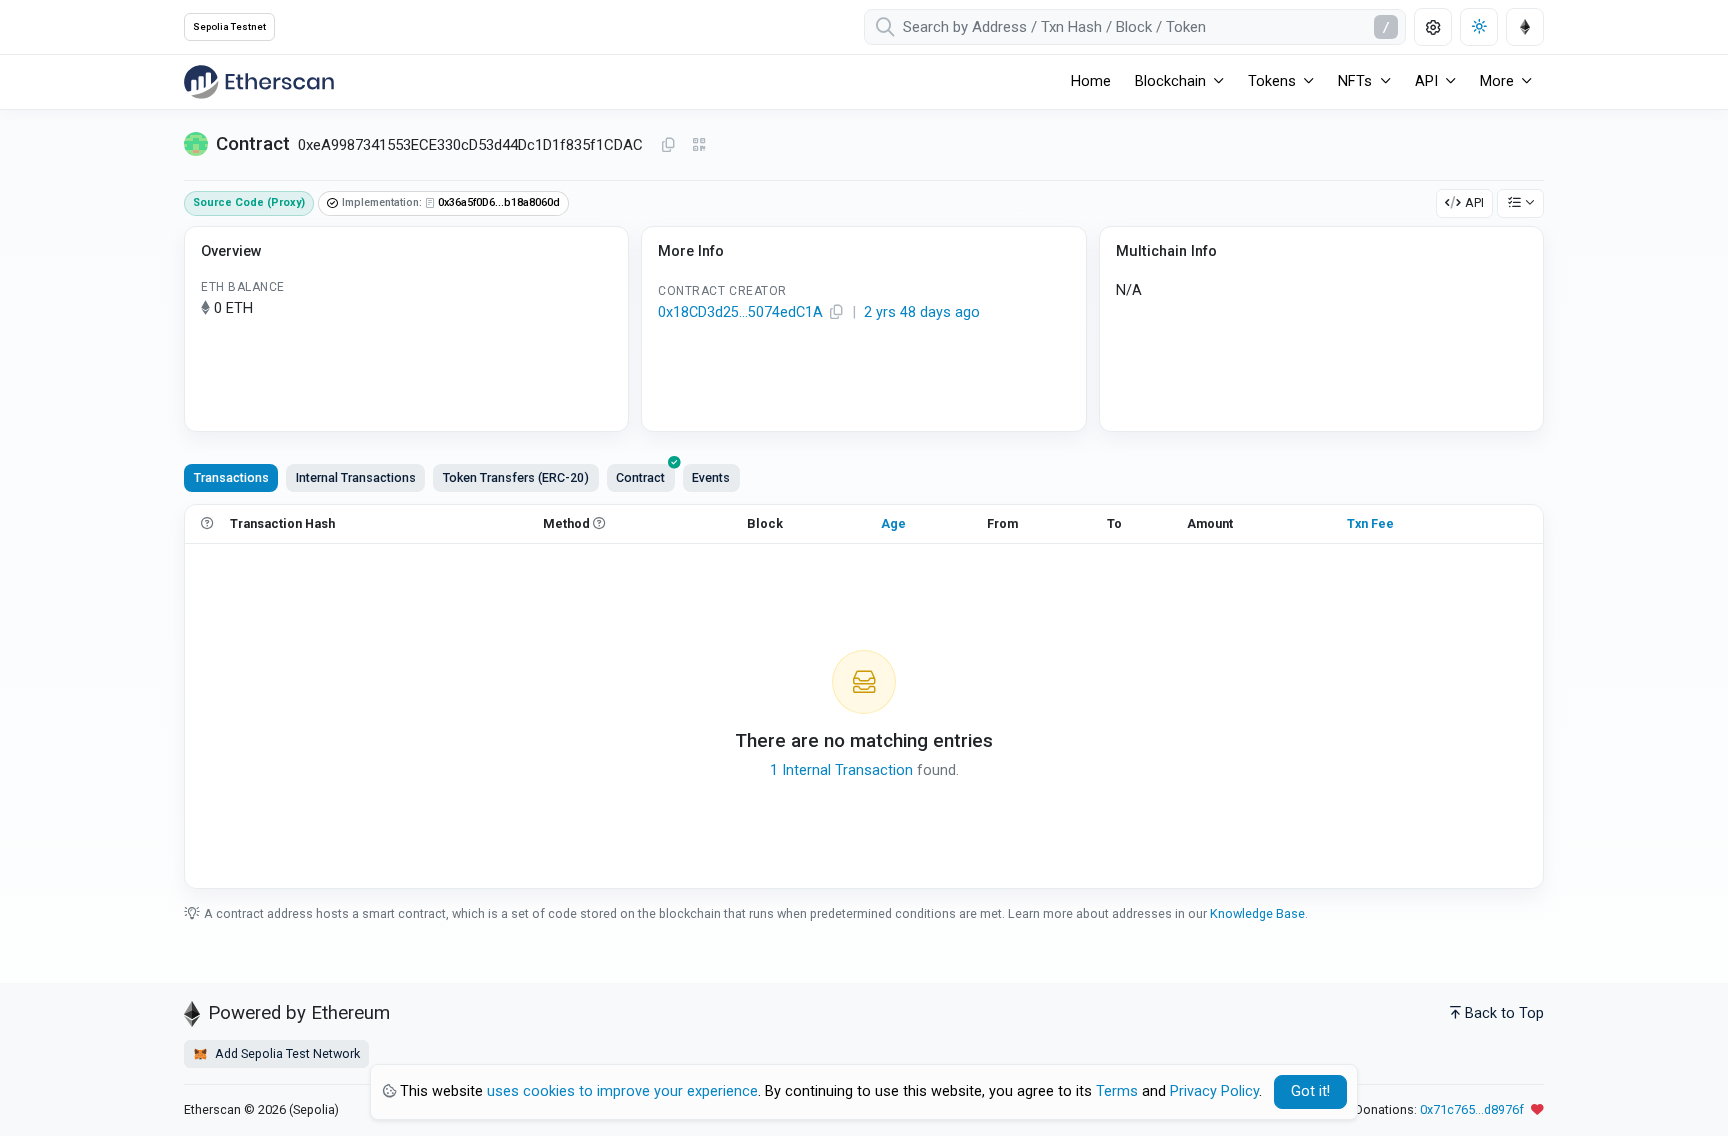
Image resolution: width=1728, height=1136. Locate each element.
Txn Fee (1370, 523)
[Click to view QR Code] (699, 145)
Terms (1117, 1091)
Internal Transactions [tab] (356, 477)
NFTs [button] (1355, 81)
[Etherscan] (259, 82)
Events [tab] (711, 477)
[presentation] (641, 478)
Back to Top (1504, 1013)
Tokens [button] (1272, 81)
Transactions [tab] (231, 477)
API (1474, 202)
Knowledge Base (1257, 913)
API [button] (1426, 81)
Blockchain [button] (1170, 81)
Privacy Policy (1214, 1091)
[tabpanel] (864, 696)
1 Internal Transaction (841, 770)
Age (893, 523)
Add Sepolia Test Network (286, 1053)
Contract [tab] (640, 477)
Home (1091, 81)
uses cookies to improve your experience (622, 1091)
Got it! (1310, 1091)
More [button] (1497, 81)
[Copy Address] (668, 146)
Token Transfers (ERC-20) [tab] (516, 477)
